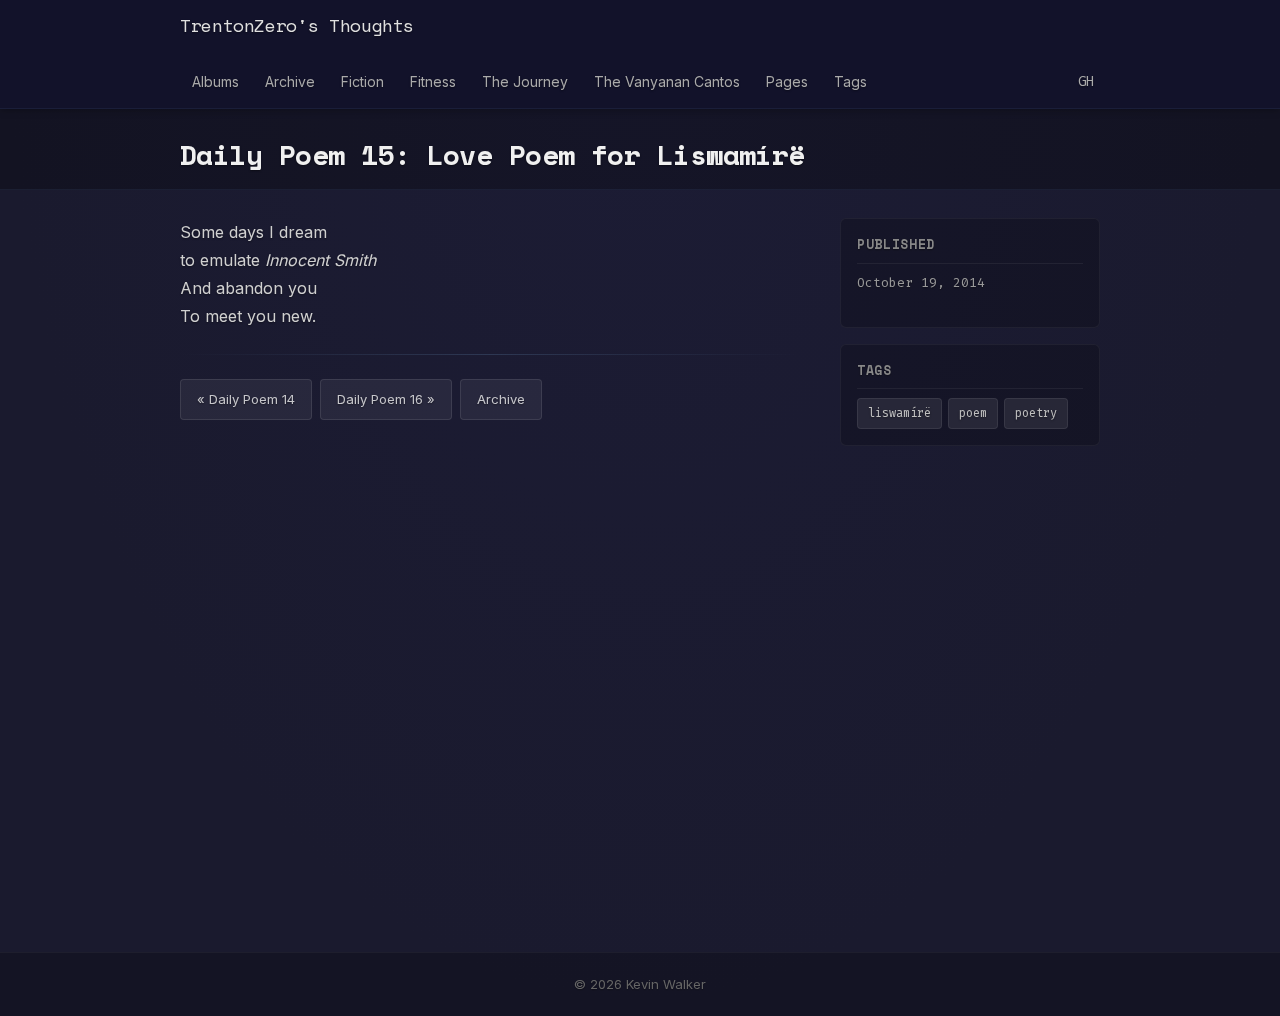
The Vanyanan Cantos (667, 81)
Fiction (362, 81)
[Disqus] (490, 694)
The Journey (525, 81)
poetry (1036, 413)
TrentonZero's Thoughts (297, 25)
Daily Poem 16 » (386, 399)
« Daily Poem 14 (246, 399)
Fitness (433, 81)
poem (973, 413)
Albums (215, 81)
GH (1086, 81)
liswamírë (899, 413)
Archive (290, 81)
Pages (787, 81)
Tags (850, 81)
